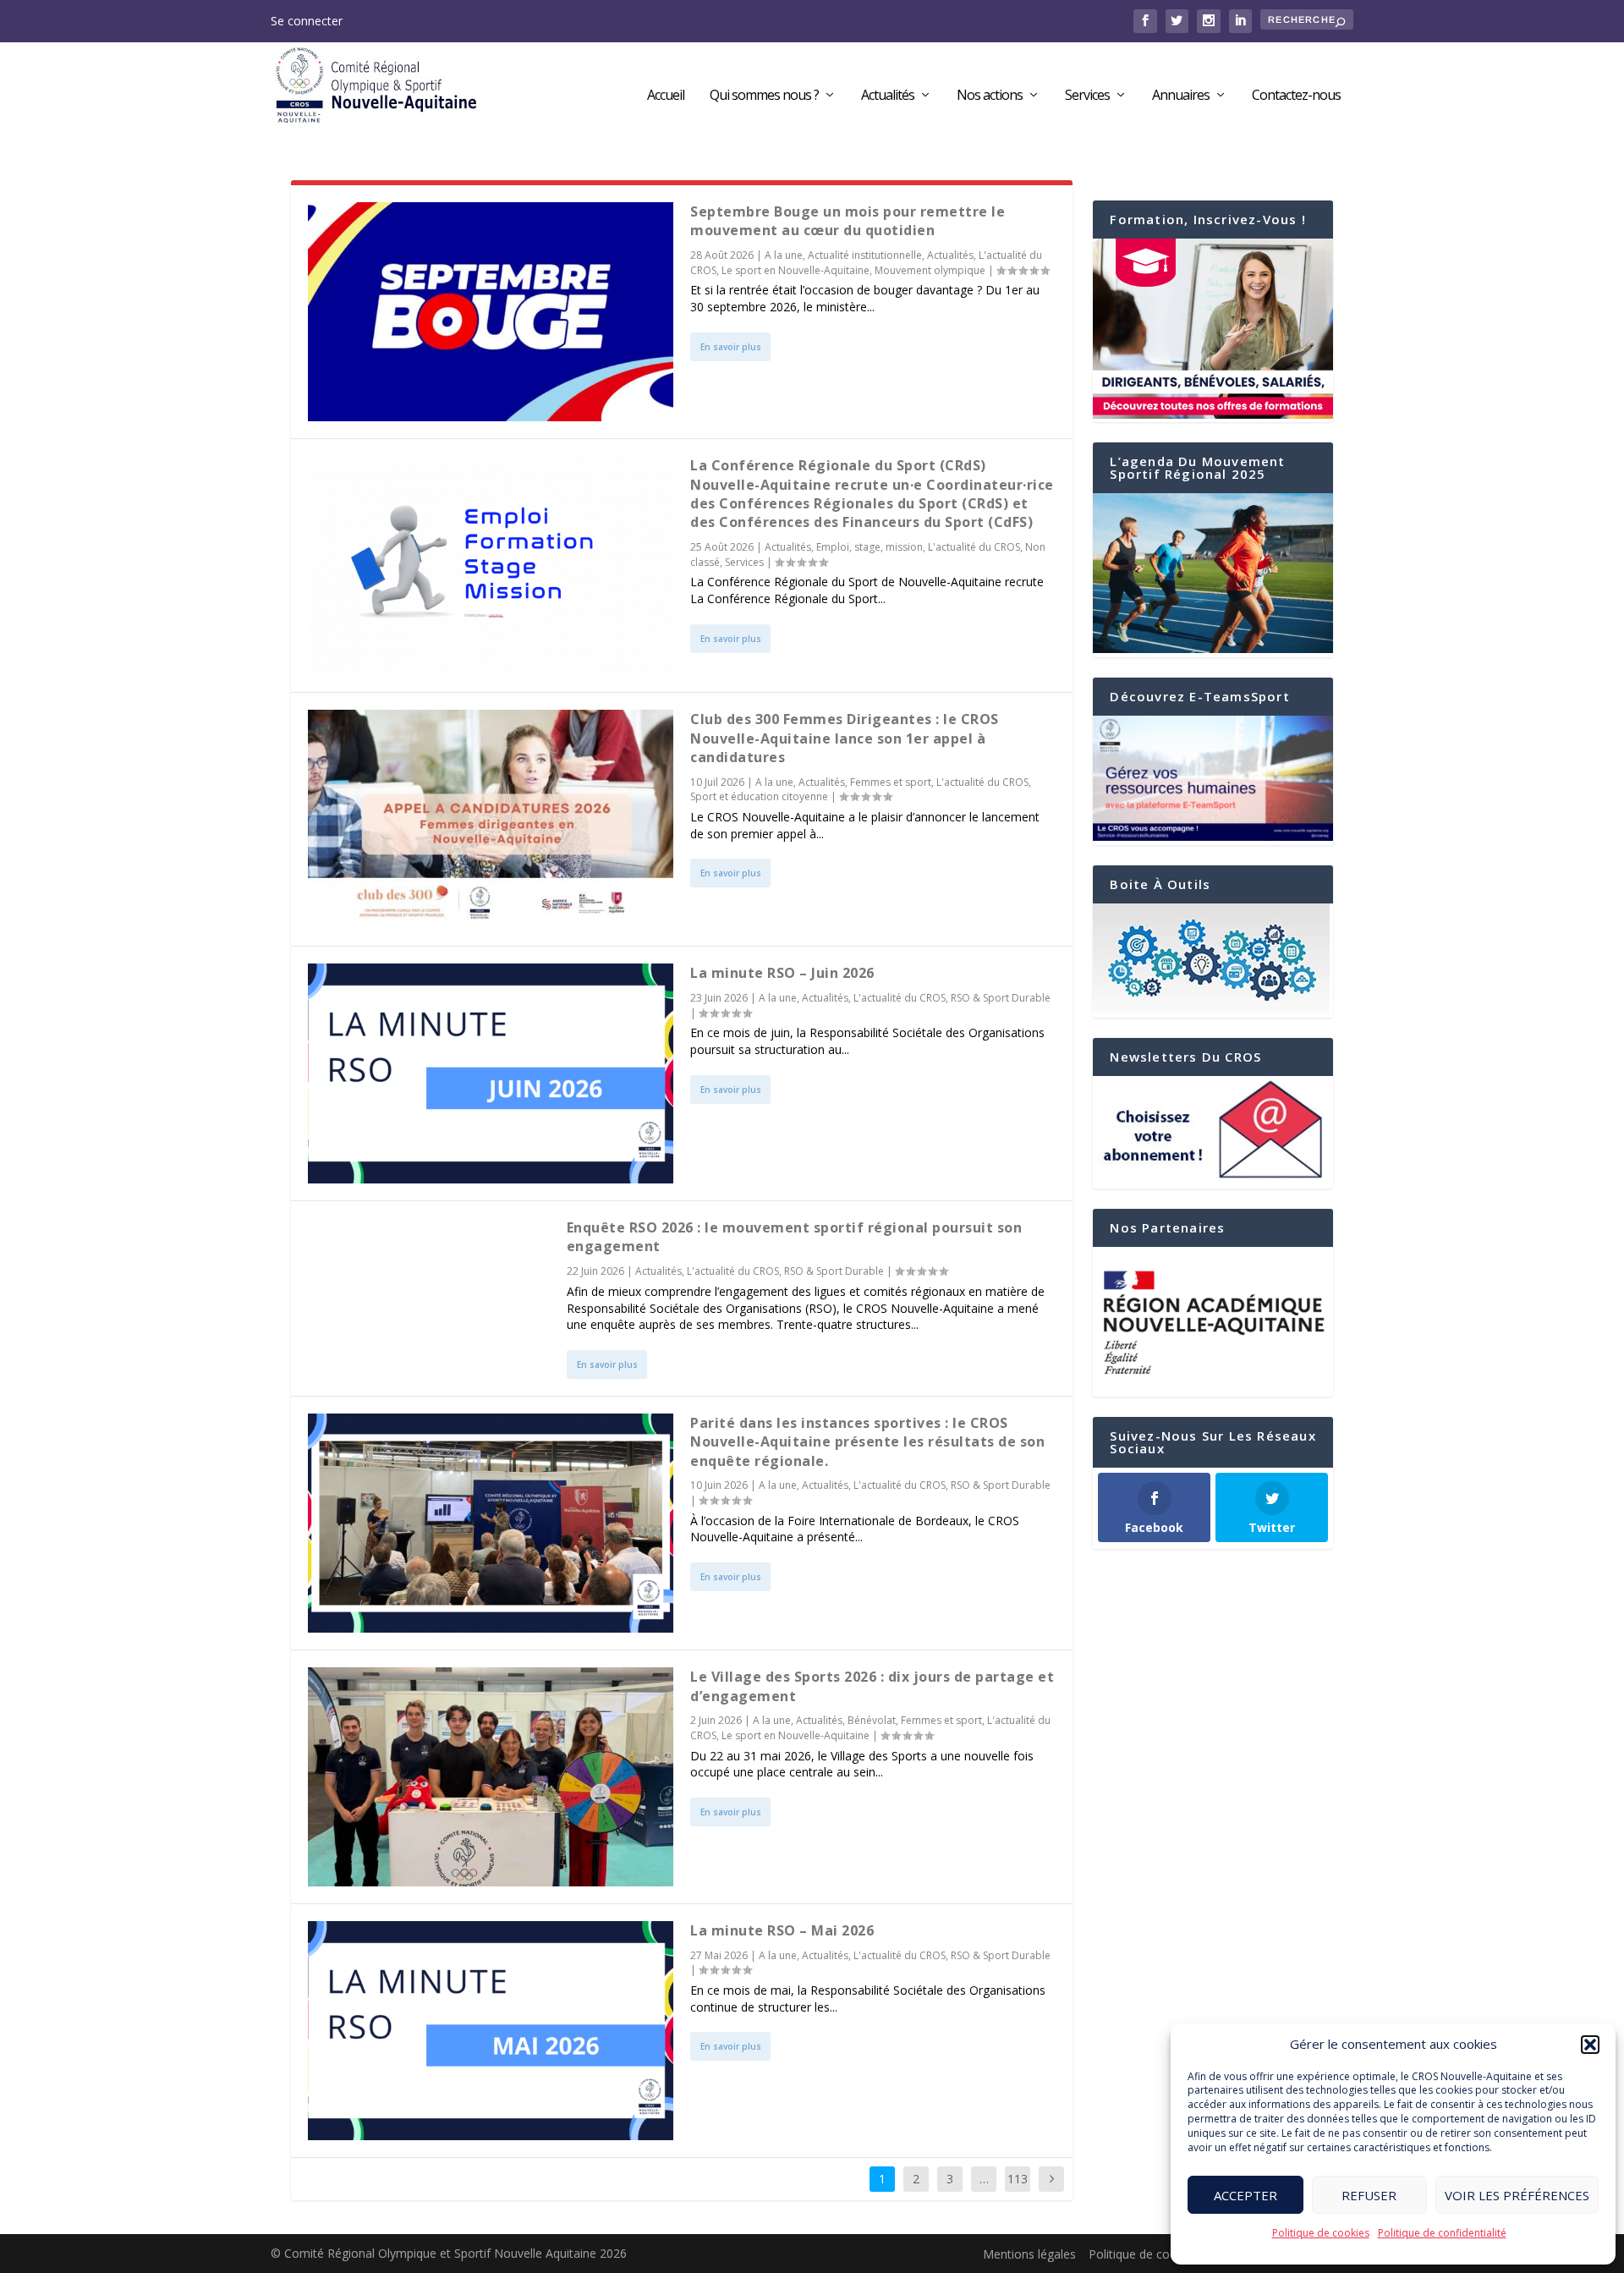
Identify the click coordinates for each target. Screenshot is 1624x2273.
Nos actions (990, 96)
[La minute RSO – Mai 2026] (491, 2031)
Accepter (1245, 2195)
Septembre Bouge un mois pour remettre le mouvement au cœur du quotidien (848, 221)
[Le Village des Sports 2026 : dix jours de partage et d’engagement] (491, 1777)
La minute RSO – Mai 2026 (782, 1930)
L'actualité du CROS (974, 547)
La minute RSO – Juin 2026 (782, 973)
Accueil (666, 96)
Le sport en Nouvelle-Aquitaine (796, 270)
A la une (784, 255)
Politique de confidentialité (1442, 2233)
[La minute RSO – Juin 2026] (491, 1073)
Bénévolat (872, 1720)
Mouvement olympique (930, 270)
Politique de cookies (1321, 2233)
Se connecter (307, 21)
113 (1018, 2179)
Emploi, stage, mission (870, 547)
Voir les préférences (1517, 2195)
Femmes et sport (891, 782)
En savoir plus (731, 347)
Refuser (1369, 2195)
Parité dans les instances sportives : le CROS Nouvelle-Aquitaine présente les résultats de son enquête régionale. (867, 1442)
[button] (1590, 2045)
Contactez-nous (1296, 96)
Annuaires (1181, 96)
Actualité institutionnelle (865, 255)
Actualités (888, 96)
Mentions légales (1029, 2254)
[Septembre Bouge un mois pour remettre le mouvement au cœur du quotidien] (491, 312)
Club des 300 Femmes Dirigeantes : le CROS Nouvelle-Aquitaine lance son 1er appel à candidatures (845, 738)
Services (1087, 96)
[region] (1213, 1322)
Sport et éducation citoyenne (759, 796)
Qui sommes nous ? (764, 96)
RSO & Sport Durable (1001, 998)
